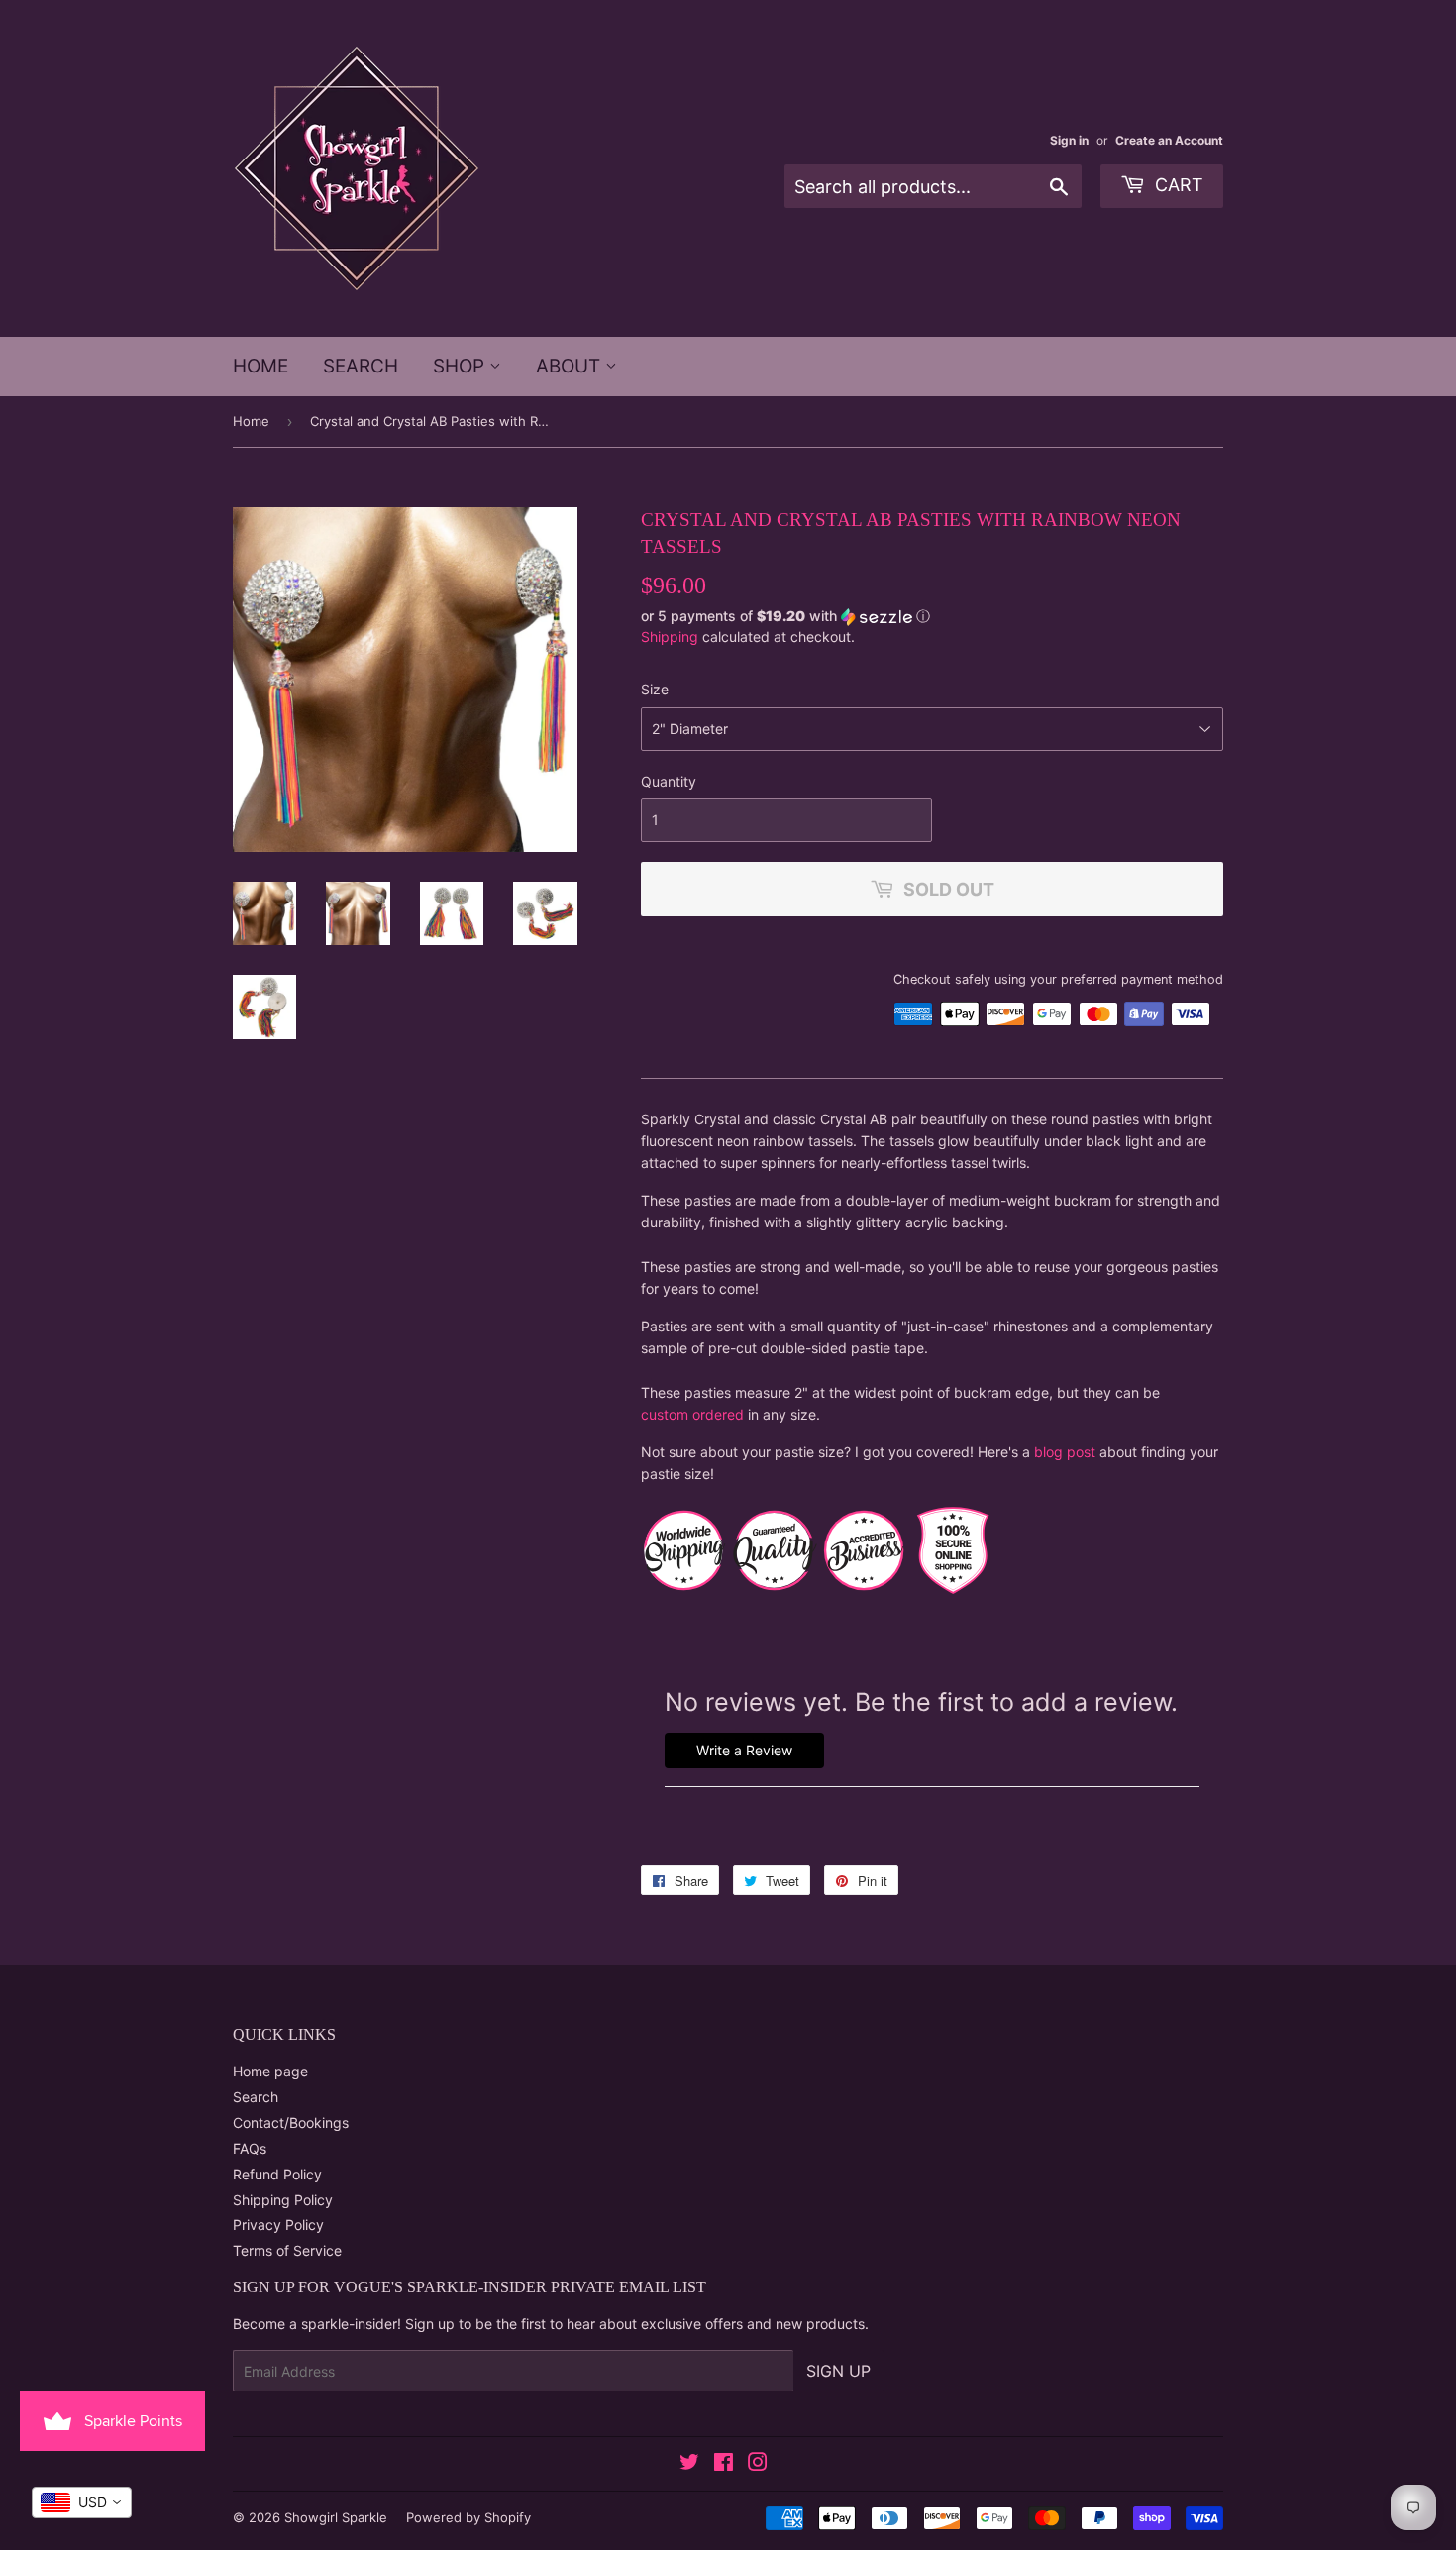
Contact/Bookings (291, 2123)
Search (361, 366)
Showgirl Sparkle (336, 2517)
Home (260, 366)
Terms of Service (287, 2250)
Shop (461, 366)
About (571, 366)
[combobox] (82, 2502)
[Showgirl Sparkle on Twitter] (689, 2464)
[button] (932, 617)
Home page (270, 2071)
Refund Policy (277, 2174)
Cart (1177, 185)
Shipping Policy (283, 2200)
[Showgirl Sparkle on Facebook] (724, 2464)
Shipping (670, 637)
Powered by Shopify (468, 2517)
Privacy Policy (278, 2225)
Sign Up (838, 2371)
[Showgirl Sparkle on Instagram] (758, 2464)
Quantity (669, 781)
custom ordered (692, 1414)
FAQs (250, 2148)
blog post (1065, 1452)
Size (655, 689)
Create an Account (1169, 140)
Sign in (1069, 140)
